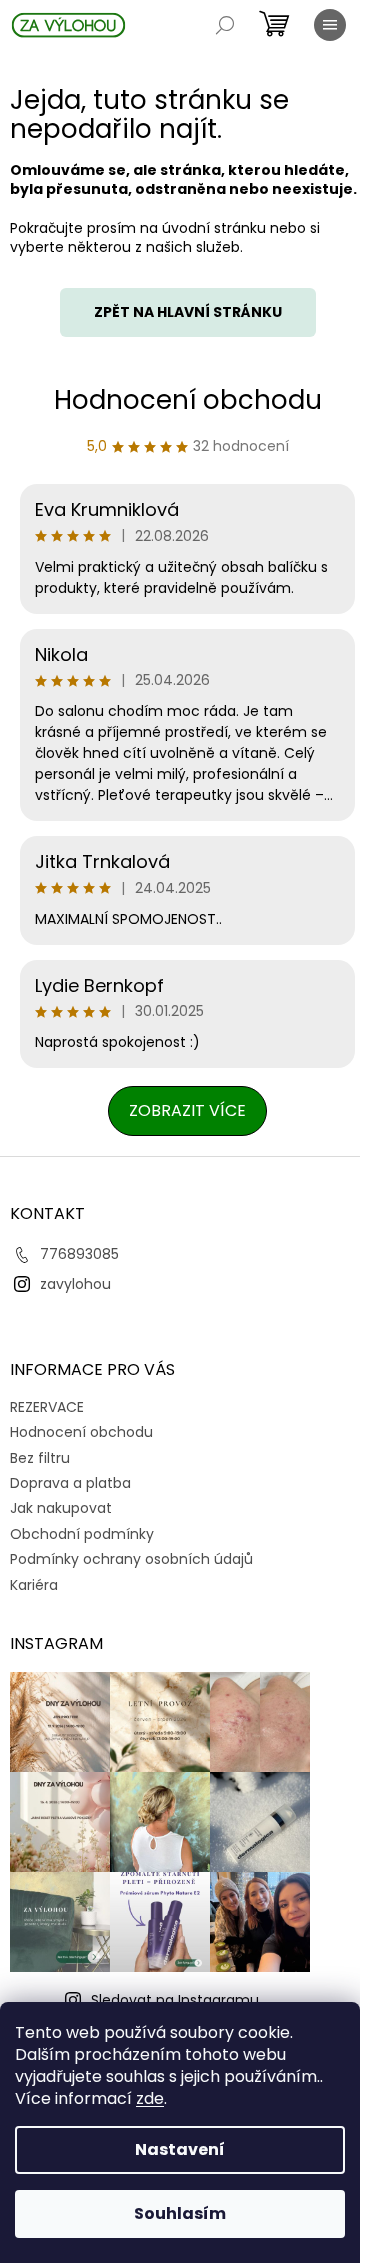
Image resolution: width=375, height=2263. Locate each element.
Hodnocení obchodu (188, 400)
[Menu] (330, 25)
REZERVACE (47, 1407)
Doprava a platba (70, 1483)
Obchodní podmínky (82, 1534)
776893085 (79, 1254)
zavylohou (75, 1284)
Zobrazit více (187, 1110)
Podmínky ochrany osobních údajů (131, 1559)
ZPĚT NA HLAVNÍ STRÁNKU (188, 312)
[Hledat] (225, 25)
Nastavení (180, 2149)
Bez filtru (40, 1458)
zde (150, 2098)
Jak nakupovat (61, 1508)
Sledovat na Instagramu (175, 2000)
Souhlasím (180, 2213)
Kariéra (34, 1585)
